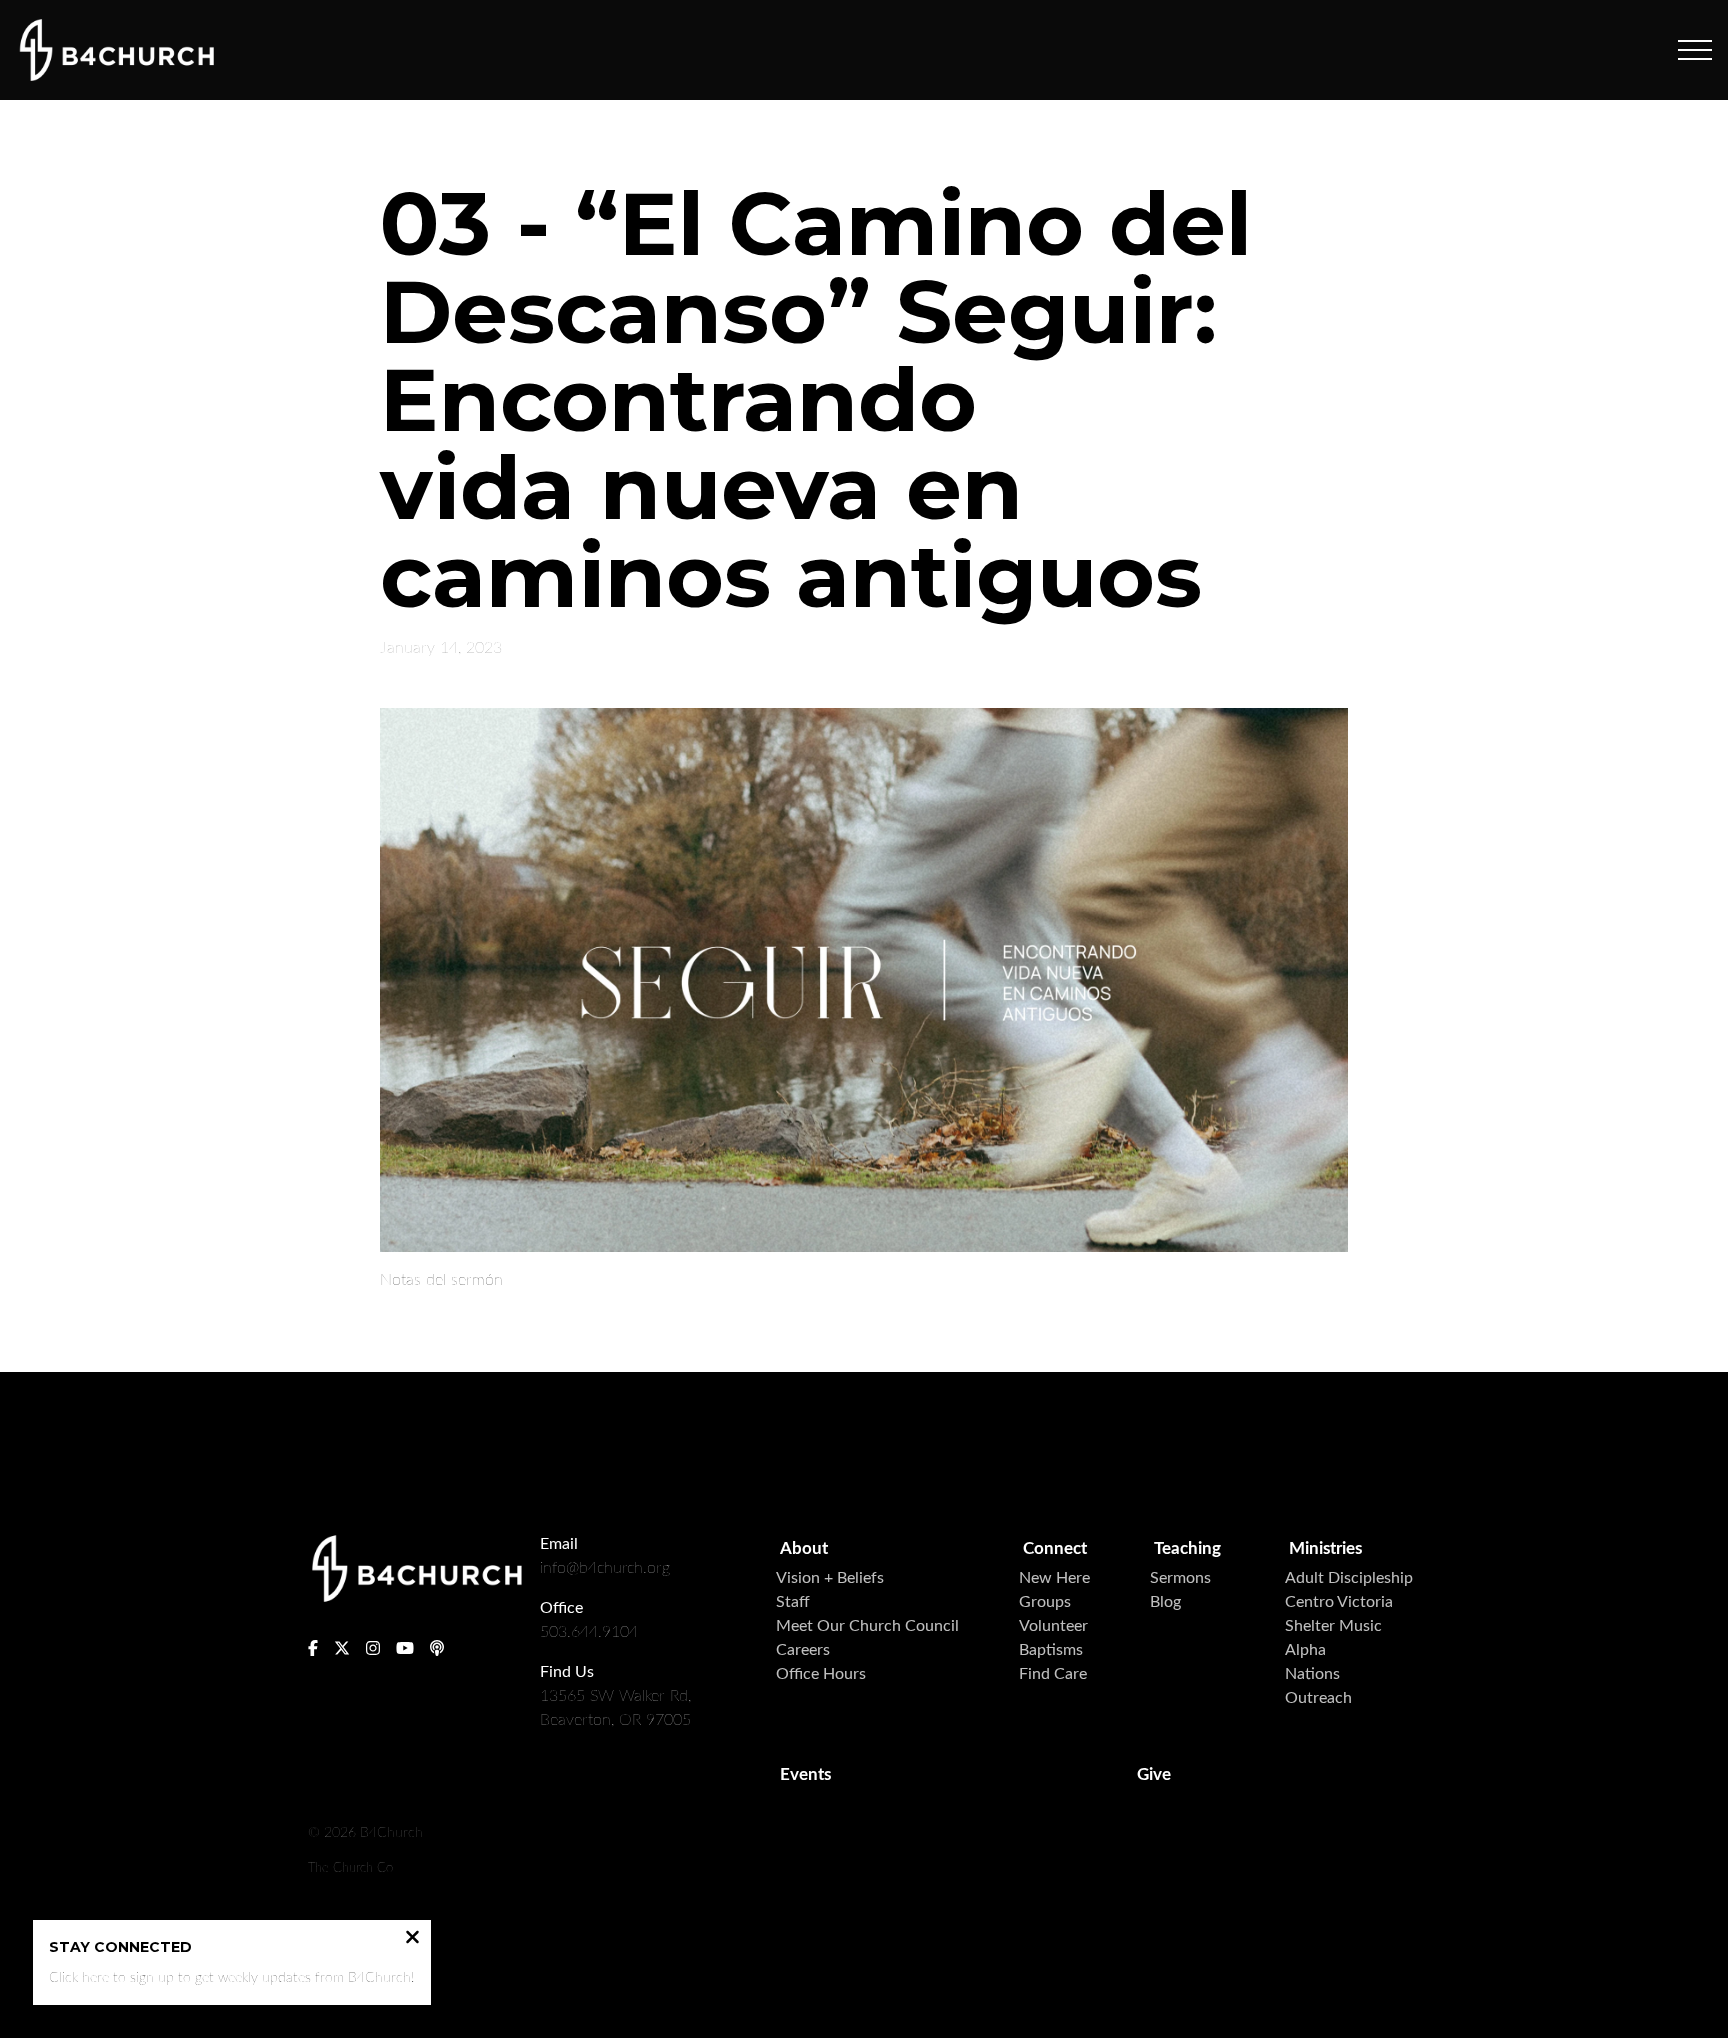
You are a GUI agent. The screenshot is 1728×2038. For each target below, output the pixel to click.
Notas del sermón (441, 1280)
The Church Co (350, 1868)
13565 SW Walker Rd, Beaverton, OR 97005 (615, 1708)
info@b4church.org (605, 1568)
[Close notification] (412, 1939)
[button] (1695, 50)
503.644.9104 (589, 1632)
